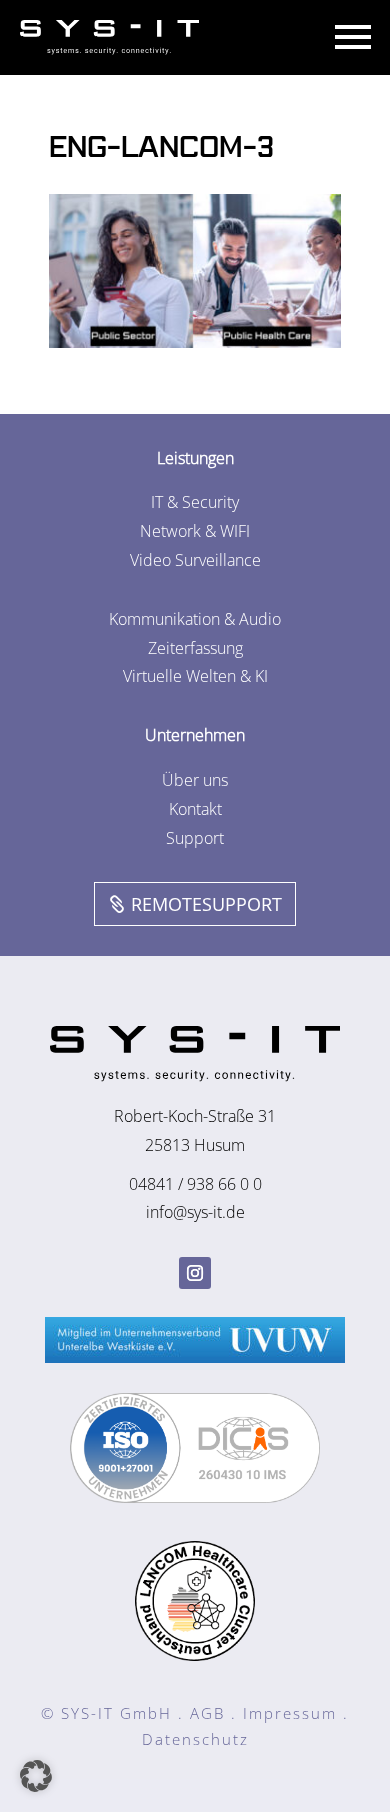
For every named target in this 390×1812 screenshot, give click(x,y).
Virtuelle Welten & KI (195, 676)
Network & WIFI (195, 531)
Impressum (290, 1713)
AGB (207, 1713)
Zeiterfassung (195, 648)
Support (195, 838)
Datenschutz (195, 1739)
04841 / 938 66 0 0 (195, 1184)
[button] (36, 1776)
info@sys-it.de (195, 1212)
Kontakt (195, 809)
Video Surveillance (195, 560)
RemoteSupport (206, 904)
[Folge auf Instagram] (195, 1273)
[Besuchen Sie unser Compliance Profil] (195, 1497)
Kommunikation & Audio (195, 619)
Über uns (195, 780)
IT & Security (195, 502)
